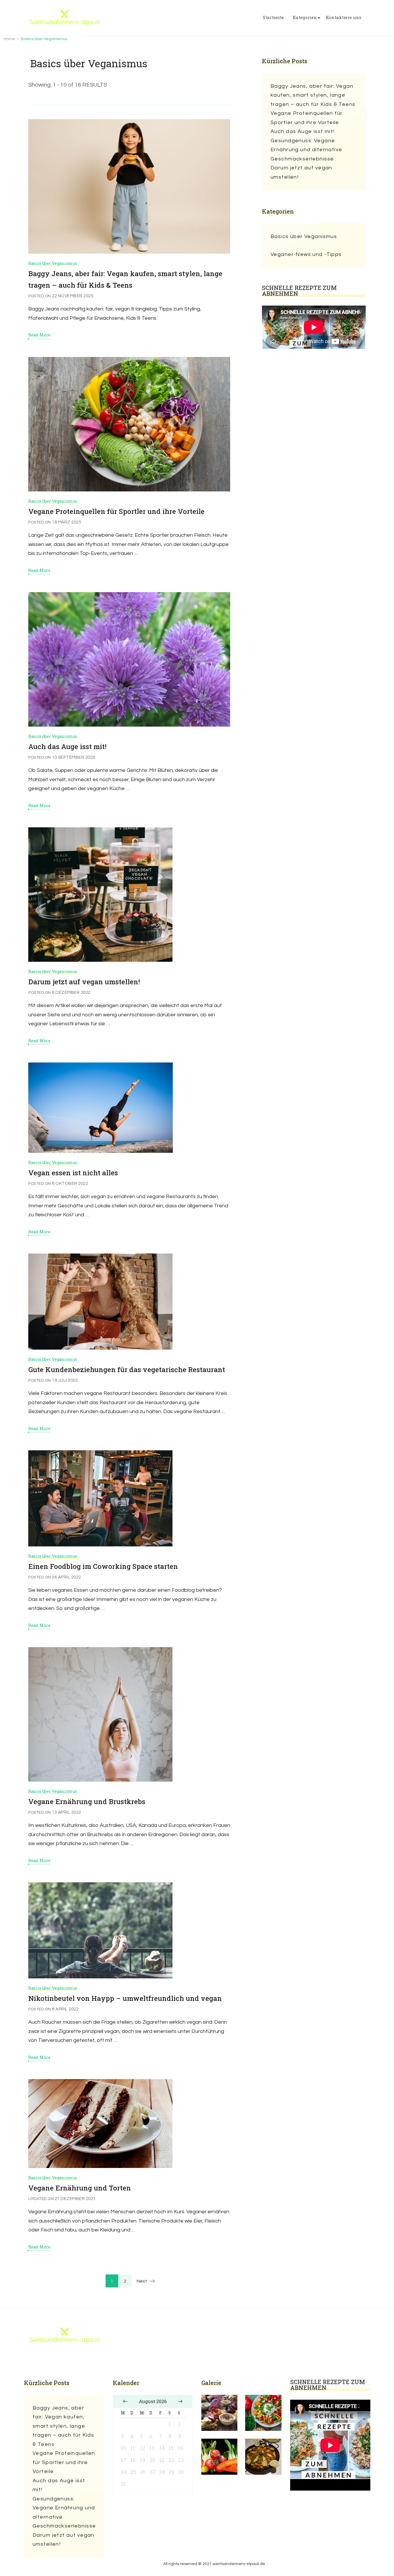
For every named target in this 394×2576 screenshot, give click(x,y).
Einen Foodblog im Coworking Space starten (103, 1566)
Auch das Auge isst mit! (67, 747)
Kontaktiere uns (344, 17)
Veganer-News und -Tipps (306, 254)
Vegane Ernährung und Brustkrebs (87, 1801)
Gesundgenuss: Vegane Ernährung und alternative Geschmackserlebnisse (306, 150)
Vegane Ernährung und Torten (80, 2188)
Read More (39, 335)
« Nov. (125, 2401)
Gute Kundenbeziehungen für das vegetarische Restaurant (127, 1370)
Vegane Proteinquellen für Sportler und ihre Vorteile (116, 511)
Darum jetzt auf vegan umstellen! (84, 982)
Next (142, 2281)
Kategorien (305, 17)
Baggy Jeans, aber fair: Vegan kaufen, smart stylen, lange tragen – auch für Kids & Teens (313, 95)
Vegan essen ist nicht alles (73, 1173)
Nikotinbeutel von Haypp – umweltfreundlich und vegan (125, 1998)
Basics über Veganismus (53, 263)
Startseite (273, 17)
